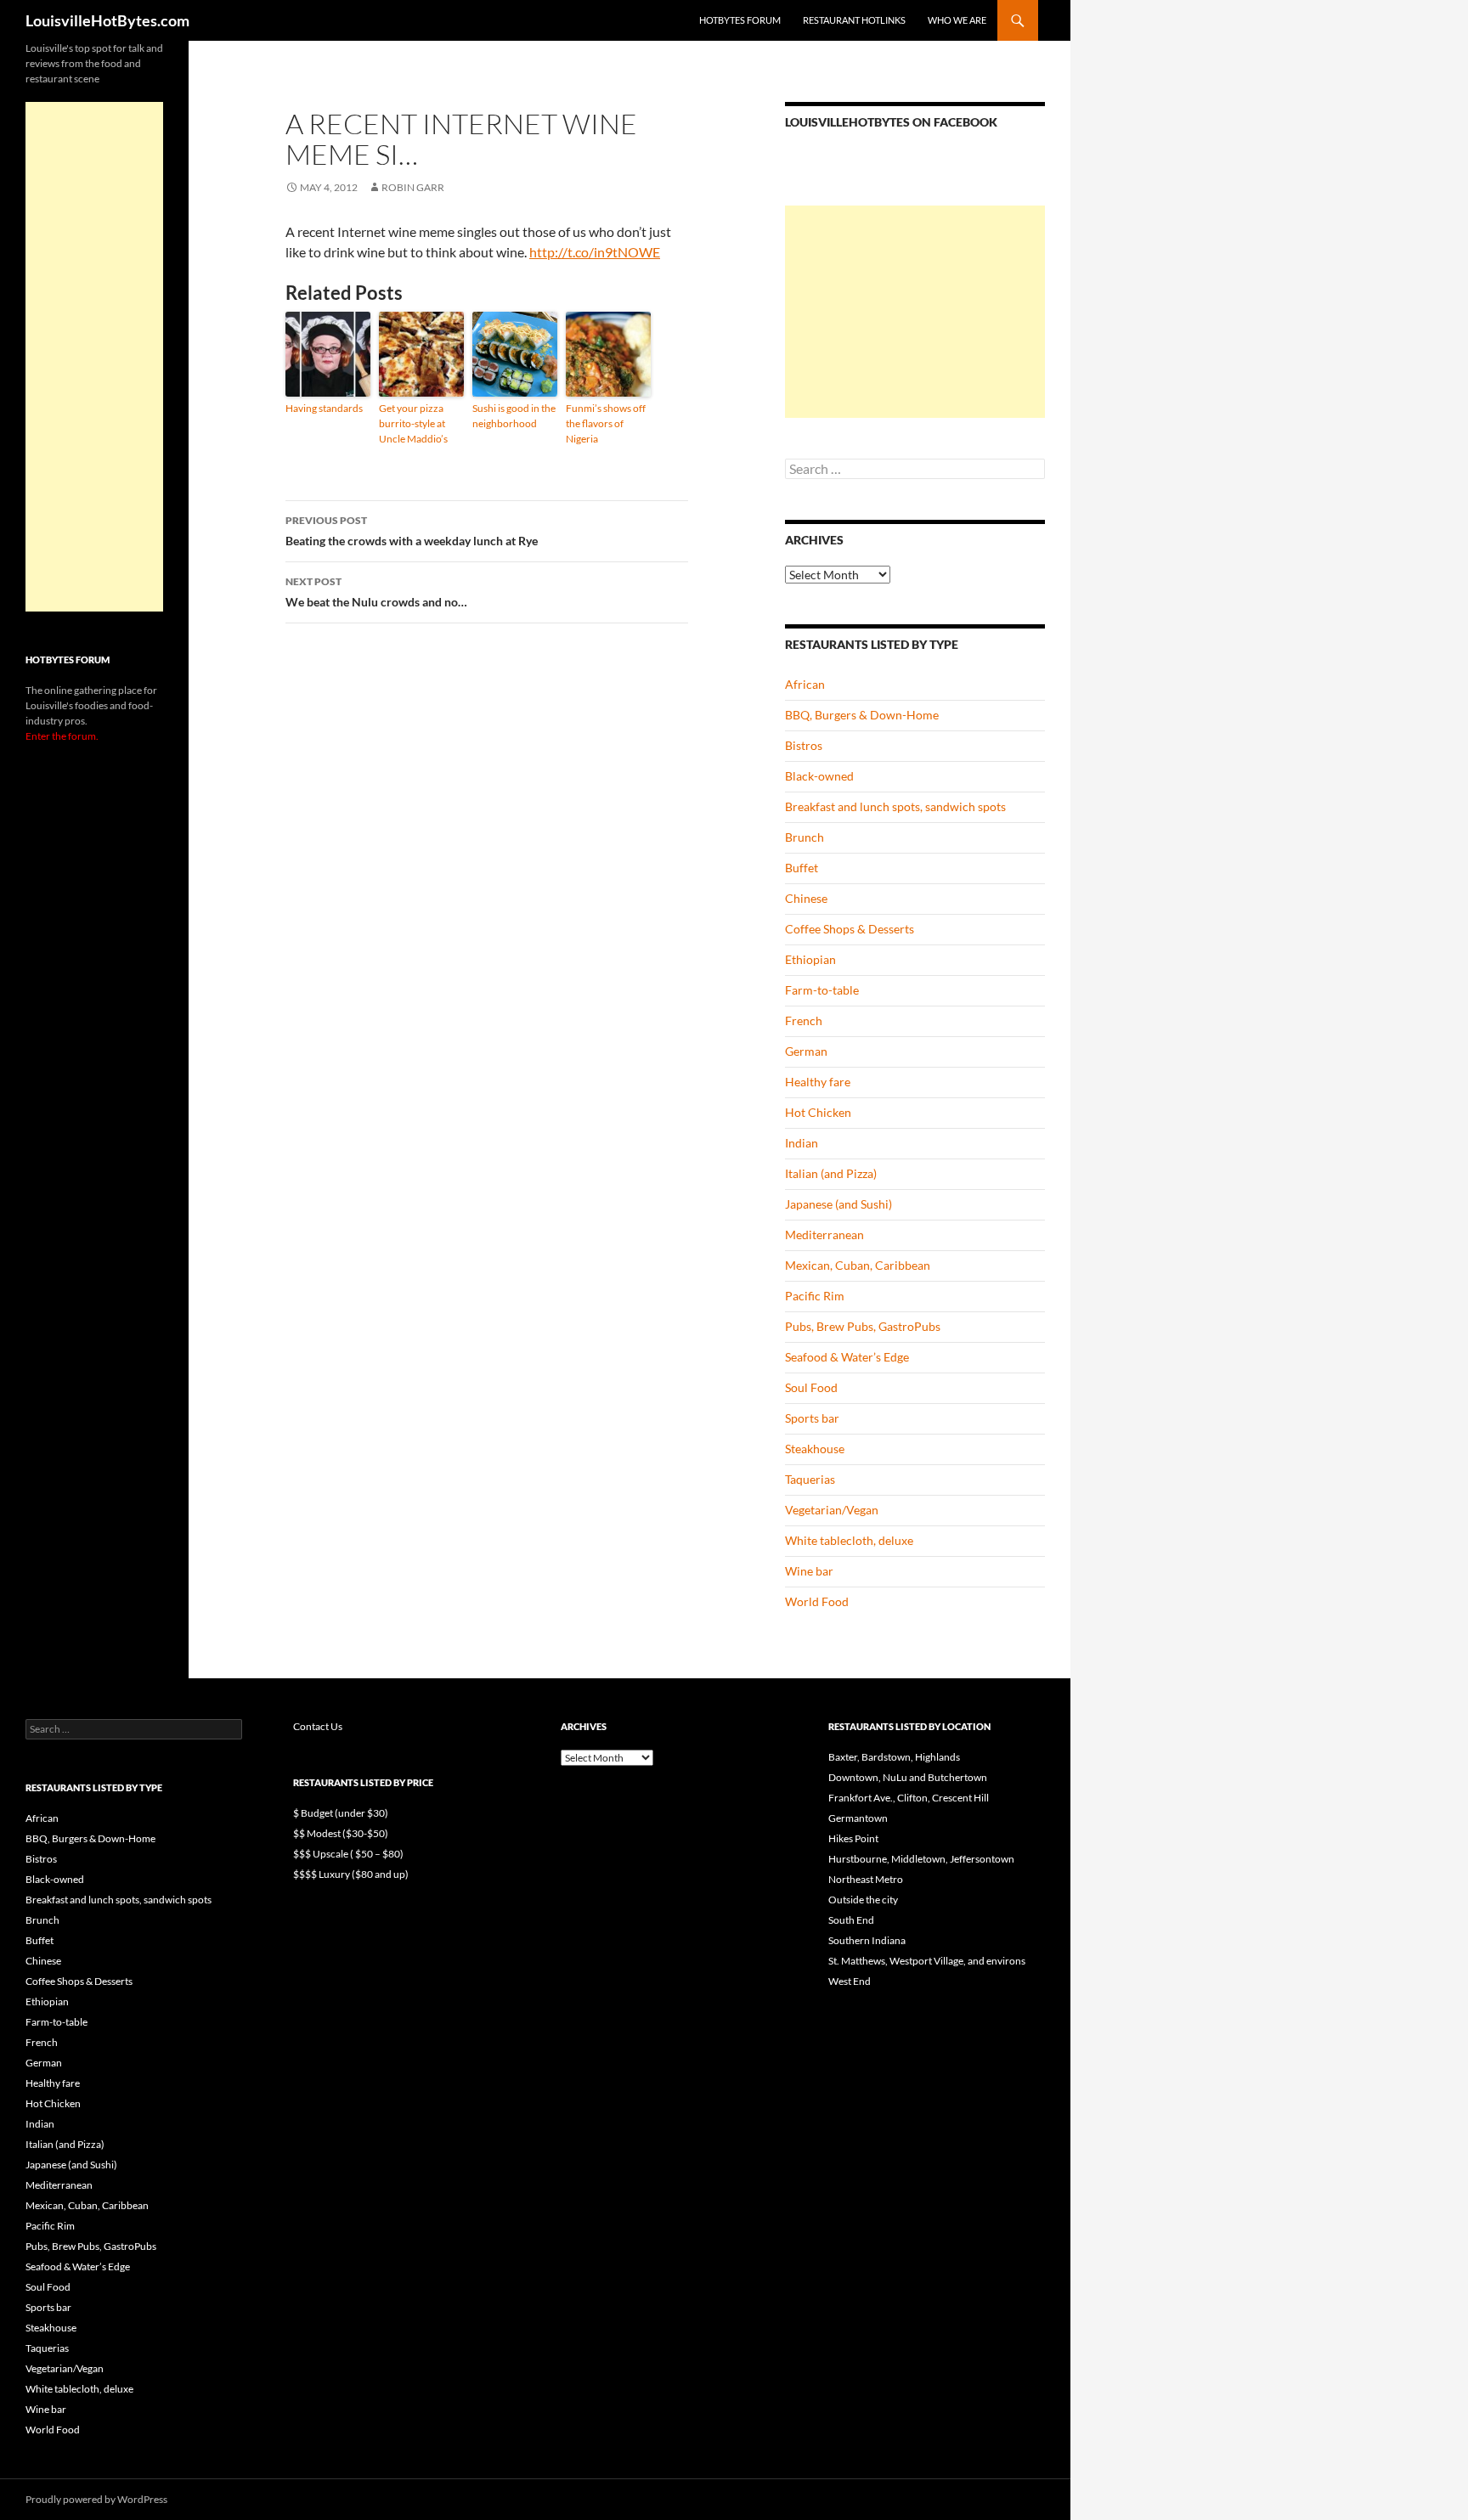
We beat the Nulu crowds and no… (376, 592)
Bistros (804, 745)
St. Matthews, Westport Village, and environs (927, 1961)
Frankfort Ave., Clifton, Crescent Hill (909, 1798)
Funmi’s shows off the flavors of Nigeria (606, 423)
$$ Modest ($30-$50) (341, 1833)
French (804, 1020)
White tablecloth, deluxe (849, 1540)
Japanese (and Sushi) (838, 1204)
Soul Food (811, 1387)
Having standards (324, 408)
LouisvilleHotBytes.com (107, 20)
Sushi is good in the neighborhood (514, 416)
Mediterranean (824, 1235)
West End (850, 1981)
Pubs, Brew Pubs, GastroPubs (863, 1326)
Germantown (858, 1818)
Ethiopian (810, 959)
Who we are (957, 20)
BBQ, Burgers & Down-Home (862, 715)
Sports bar (812, 1418)
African (805, 684)
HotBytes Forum (740, 20)
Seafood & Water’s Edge (847, 1357)
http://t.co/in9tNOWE (595, 252)
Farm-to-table (822, 990)
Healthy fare (818, 1082)
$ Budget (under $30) (341, 1813)
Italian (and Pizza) (831, 1173)
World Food (817, 1601)
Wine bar (809, 1571)
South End (851, 1920)
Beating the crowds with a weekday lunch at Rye (412, 531)
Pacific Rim (815, 1296)
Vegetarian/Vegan (832, 1510)
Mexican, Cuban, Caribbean (858, 1265)
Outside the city (863, 1900)
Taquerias (810, 1479)
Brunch (805, 837)
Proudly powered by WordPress (96, 2499)
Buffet (802, 868)
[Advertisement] (915, 312)
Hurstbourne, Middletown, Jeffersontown (921, 1859)
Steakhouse (815, 1449)
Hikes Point (853, 1838)
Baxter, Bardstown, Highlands (894, 1757)
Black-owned (819, 776)
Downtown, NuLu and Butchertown (908, 1777)
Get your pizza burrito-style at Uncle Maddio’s (413, 423)
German (806, 1051)
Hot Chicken (818, 1112)
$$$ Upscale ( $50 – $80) (348, 1854)
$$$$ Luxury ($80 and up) (351, 1874)
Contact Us (318, 1726)
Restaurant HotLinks (854, 20)
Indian (802, 1143)
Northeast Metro (866, 1879)
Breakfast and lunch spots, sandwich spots (895, 806)
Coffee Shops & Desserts (850, 929)
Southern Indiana (867, 1940)
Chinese (806, 898)
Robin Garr (413, 187)
